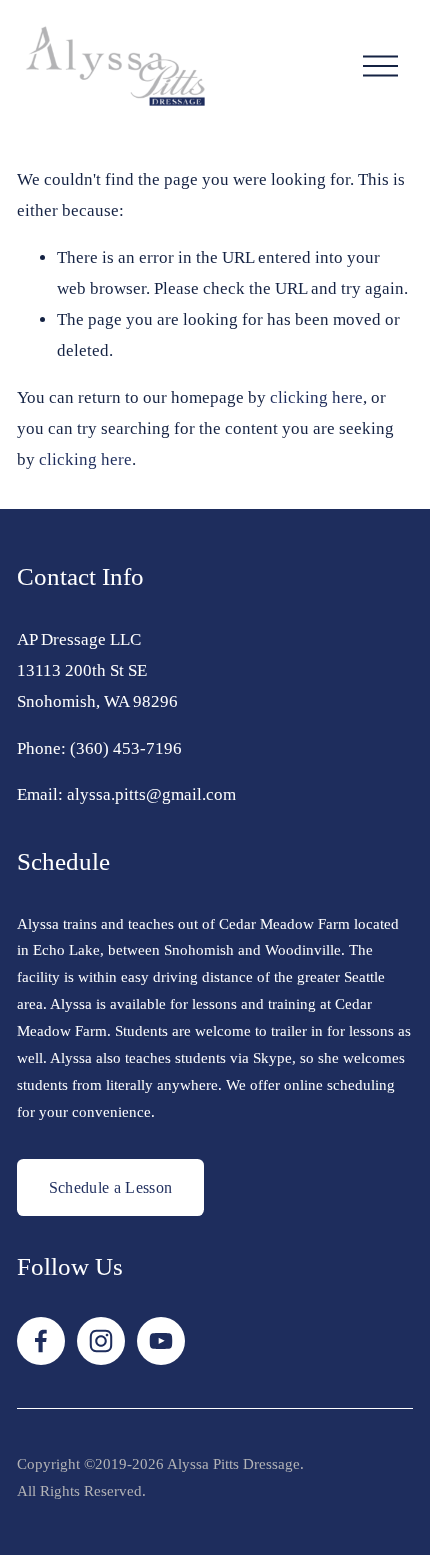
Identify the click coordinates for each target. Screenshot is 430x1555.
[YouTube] (161, 1341)
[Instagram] (101, 1341)
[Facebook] (41, 1341)
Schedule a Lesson (110, 1187)
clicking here (316, 397)
